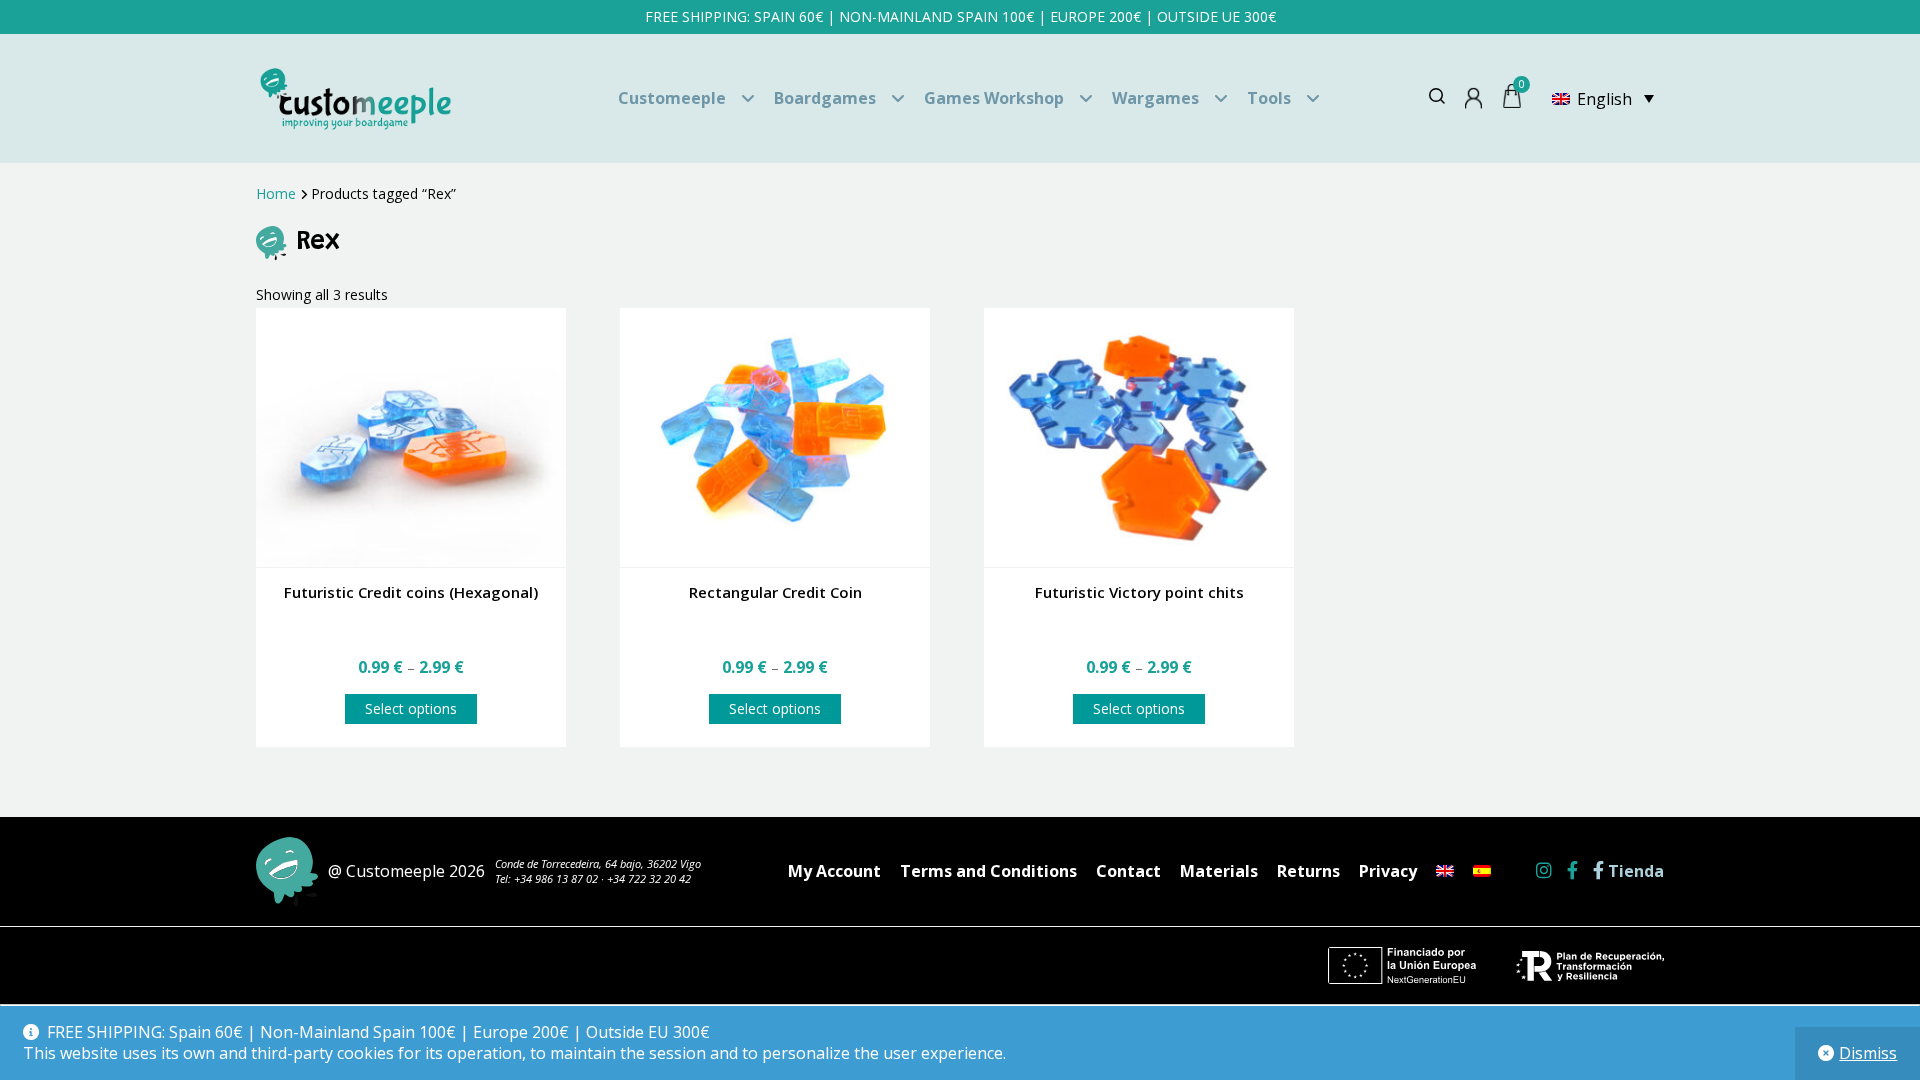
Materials (1219, 871)
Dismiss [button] (1868, 1053)
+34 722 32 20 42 (649, 878)
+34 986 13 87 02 (556, 878)
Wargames (1155, 98)
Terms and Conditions (988, 871)
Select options (411, 708)
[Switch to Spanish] (1482, 871)
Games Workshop (994, 98)
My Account (834, 871)
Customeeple (672, 98)
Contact (1128, 871)
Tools (1269, 98)
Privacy (1388, 871)
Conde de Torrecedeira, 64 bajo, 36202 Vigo (598, 863)
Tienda (1634, 871)
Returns (1308, 871)
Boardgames (825, 98)
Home (276, 193)
